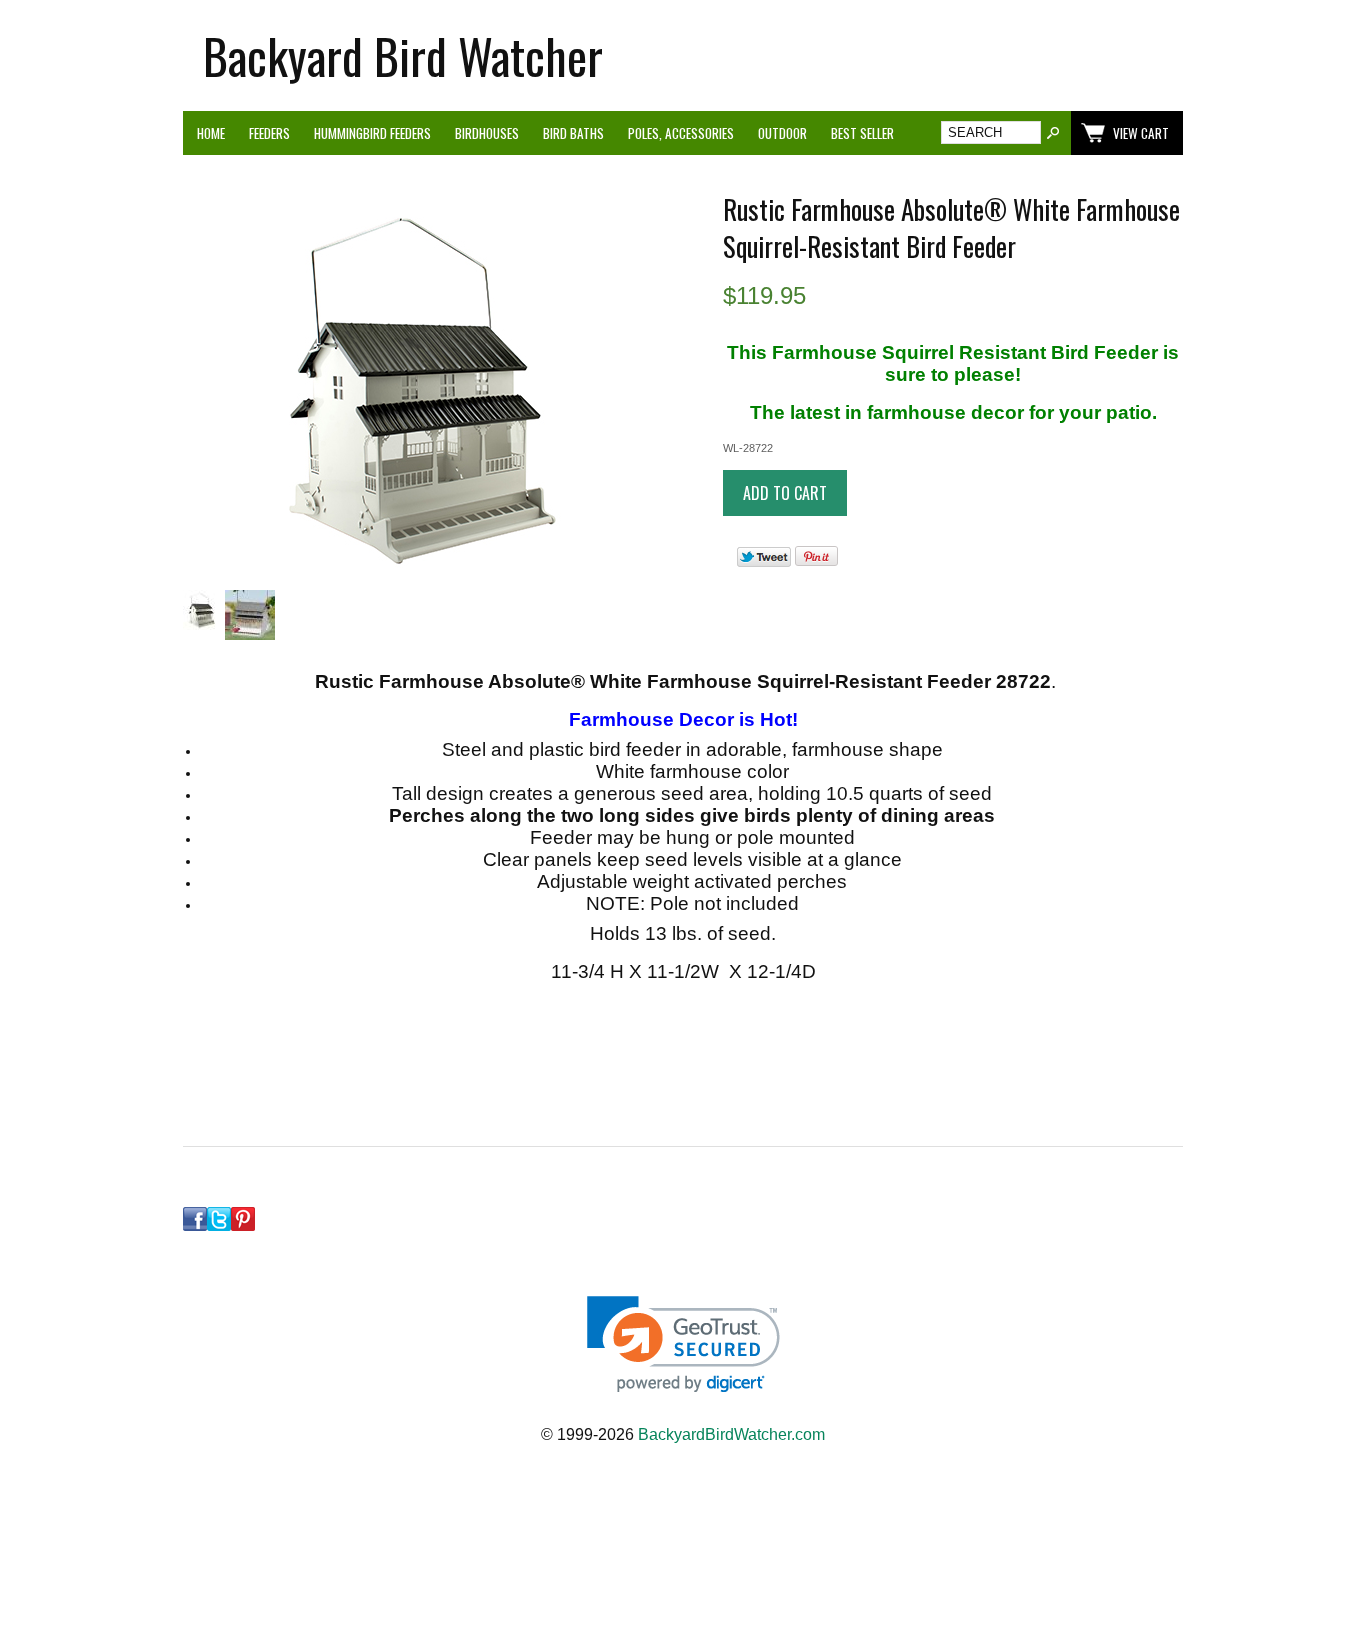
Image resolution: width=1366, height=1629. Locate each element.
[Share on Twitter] (764, 562)
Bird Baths (573, 133)
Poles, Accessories (681, 133)
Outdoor (782, 133)
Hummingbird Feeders (372, 133)
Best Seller (862, 133)
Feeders (269, 133)
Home (211, 133)
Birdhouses (487, 133)
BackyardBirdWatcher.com (731, 1434)
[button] (683, 1344)
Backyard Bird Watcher (403, 55)
